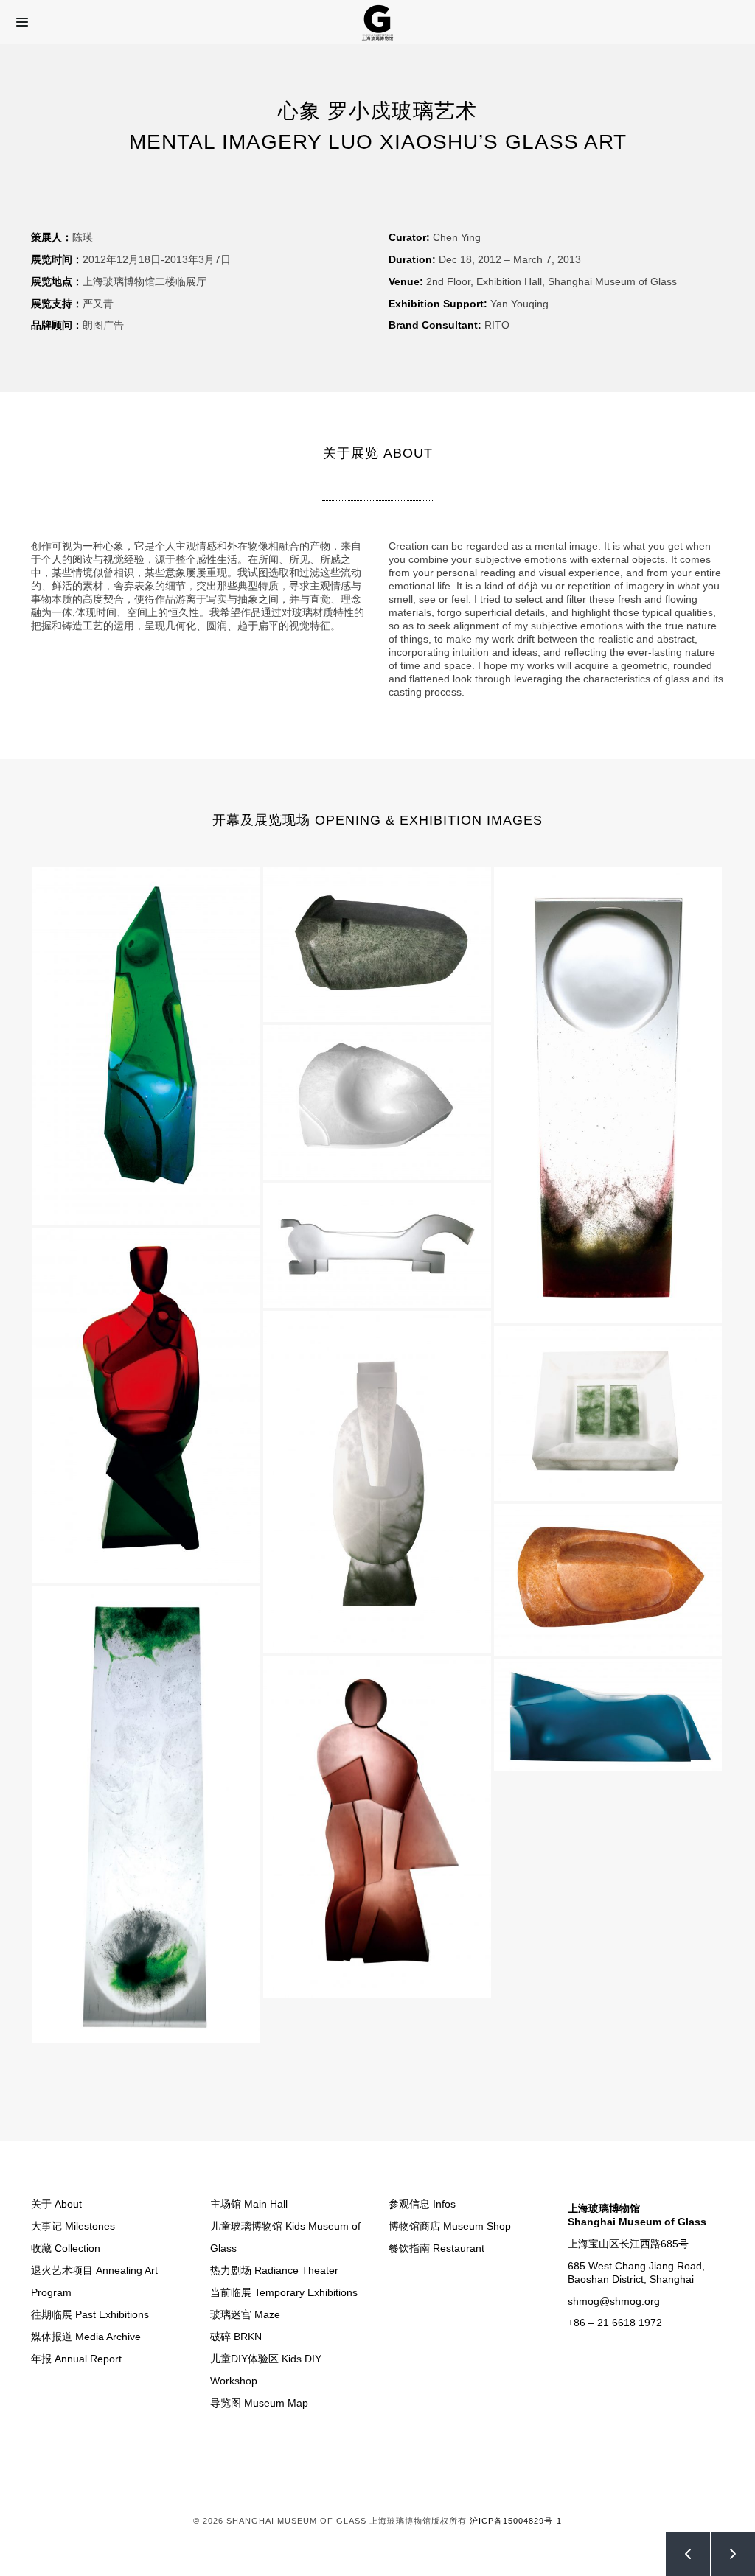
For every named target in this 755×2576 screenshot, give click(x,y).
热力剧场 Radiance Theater (274, 2270)
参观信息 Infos (422, 2204)
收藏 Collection (66, 2248)
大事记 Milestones (73, 2226)
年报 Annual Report (76, 2359)
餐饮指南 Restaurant (436, 2248)
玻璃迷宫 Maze (245, 2314)
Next (733, 2554)
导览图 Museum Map (259, 2403)
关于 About (56, 2204)
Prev (688, 2554)
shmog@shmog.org (614, 2301)
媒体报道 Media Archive (86, 2337)
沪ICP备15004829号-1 (516, 2521)
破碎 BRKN (236, 2337)
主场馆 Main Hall (249, 2204)
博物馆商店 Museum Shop (450, 2226)
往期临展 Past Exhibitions (90, 2314)
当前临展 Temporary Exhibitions (284, 2292)
